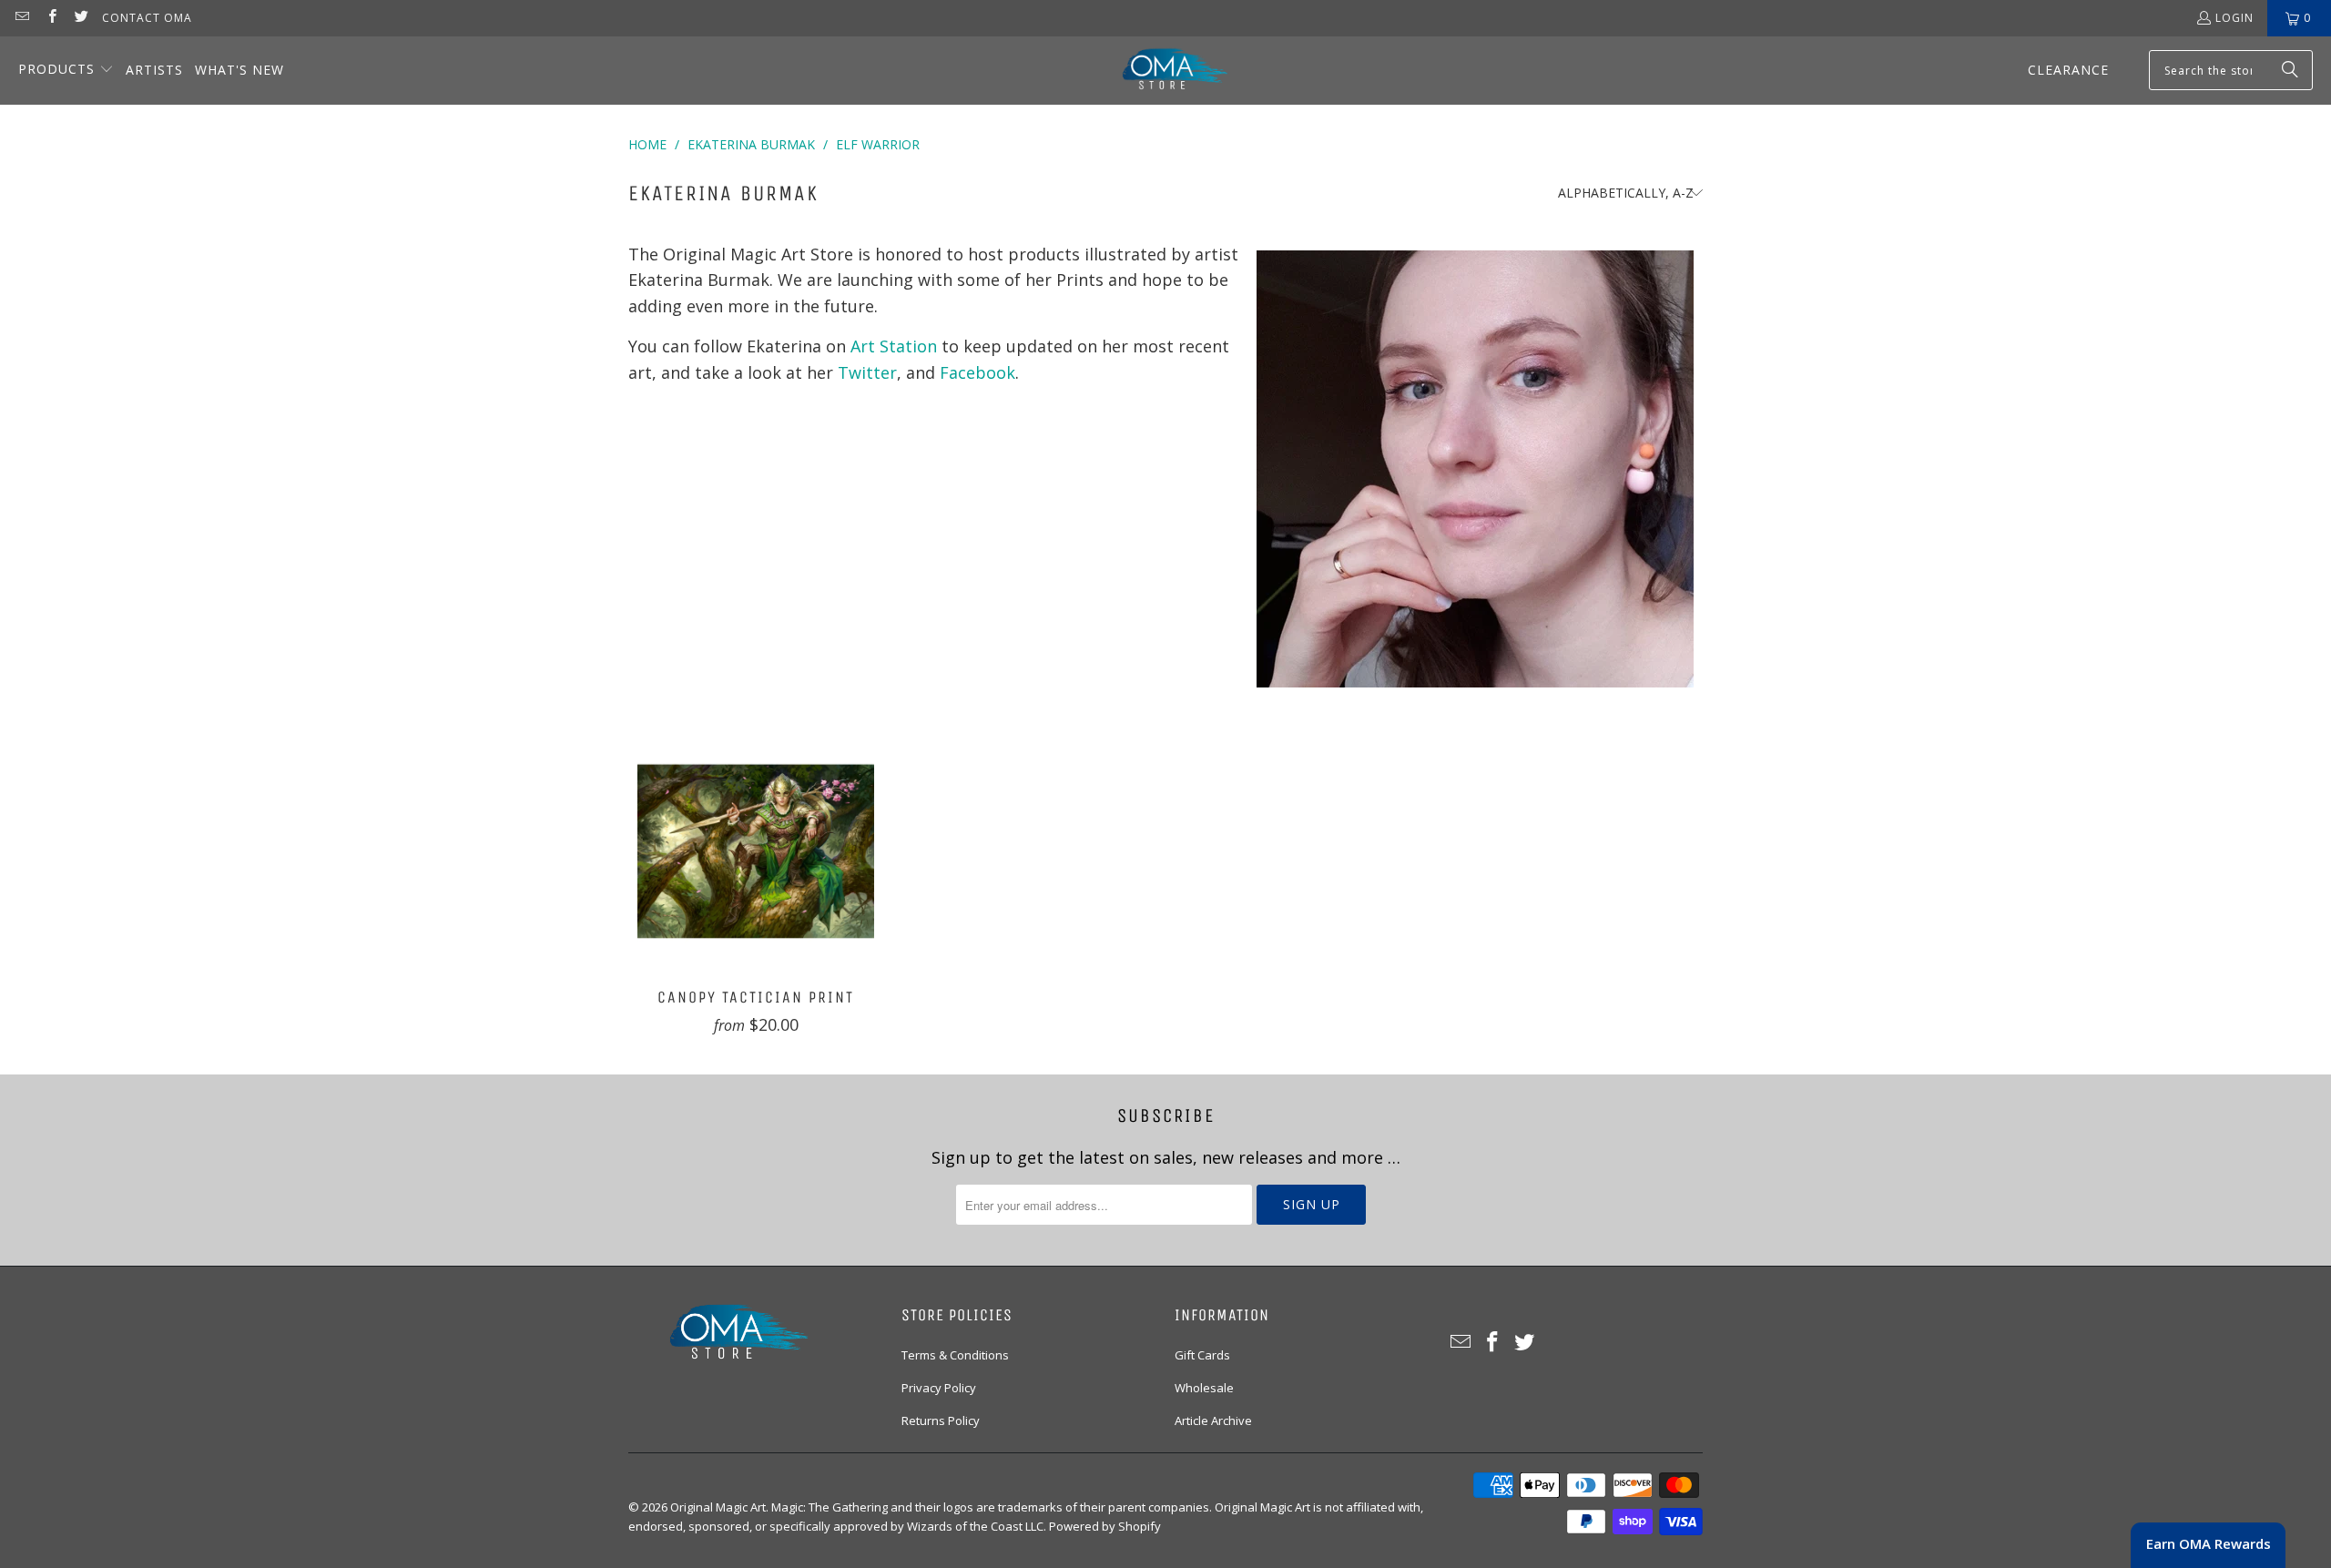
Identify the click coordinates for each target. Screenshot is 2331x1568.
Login (2234, 18)
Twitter (867, 372)
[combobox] (2231, 70)
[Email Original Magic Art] (21, 18)
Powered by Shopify (1105, 1526)
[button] (66, 71)
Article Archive (1213, 1420)
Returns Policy (941, 1420)
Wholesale (1204, 1388)
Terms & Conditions (955, 1355)
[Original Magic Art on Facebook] (51, 18)
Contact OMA (147, 18)
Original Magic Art (718, 1507)
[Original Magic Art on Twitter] (81, 18)
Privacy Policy (939, 1388)
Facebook (977, 372)
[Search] (2290, 70)
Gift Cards (1202, 1355)
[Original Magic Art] (1164, 71)
